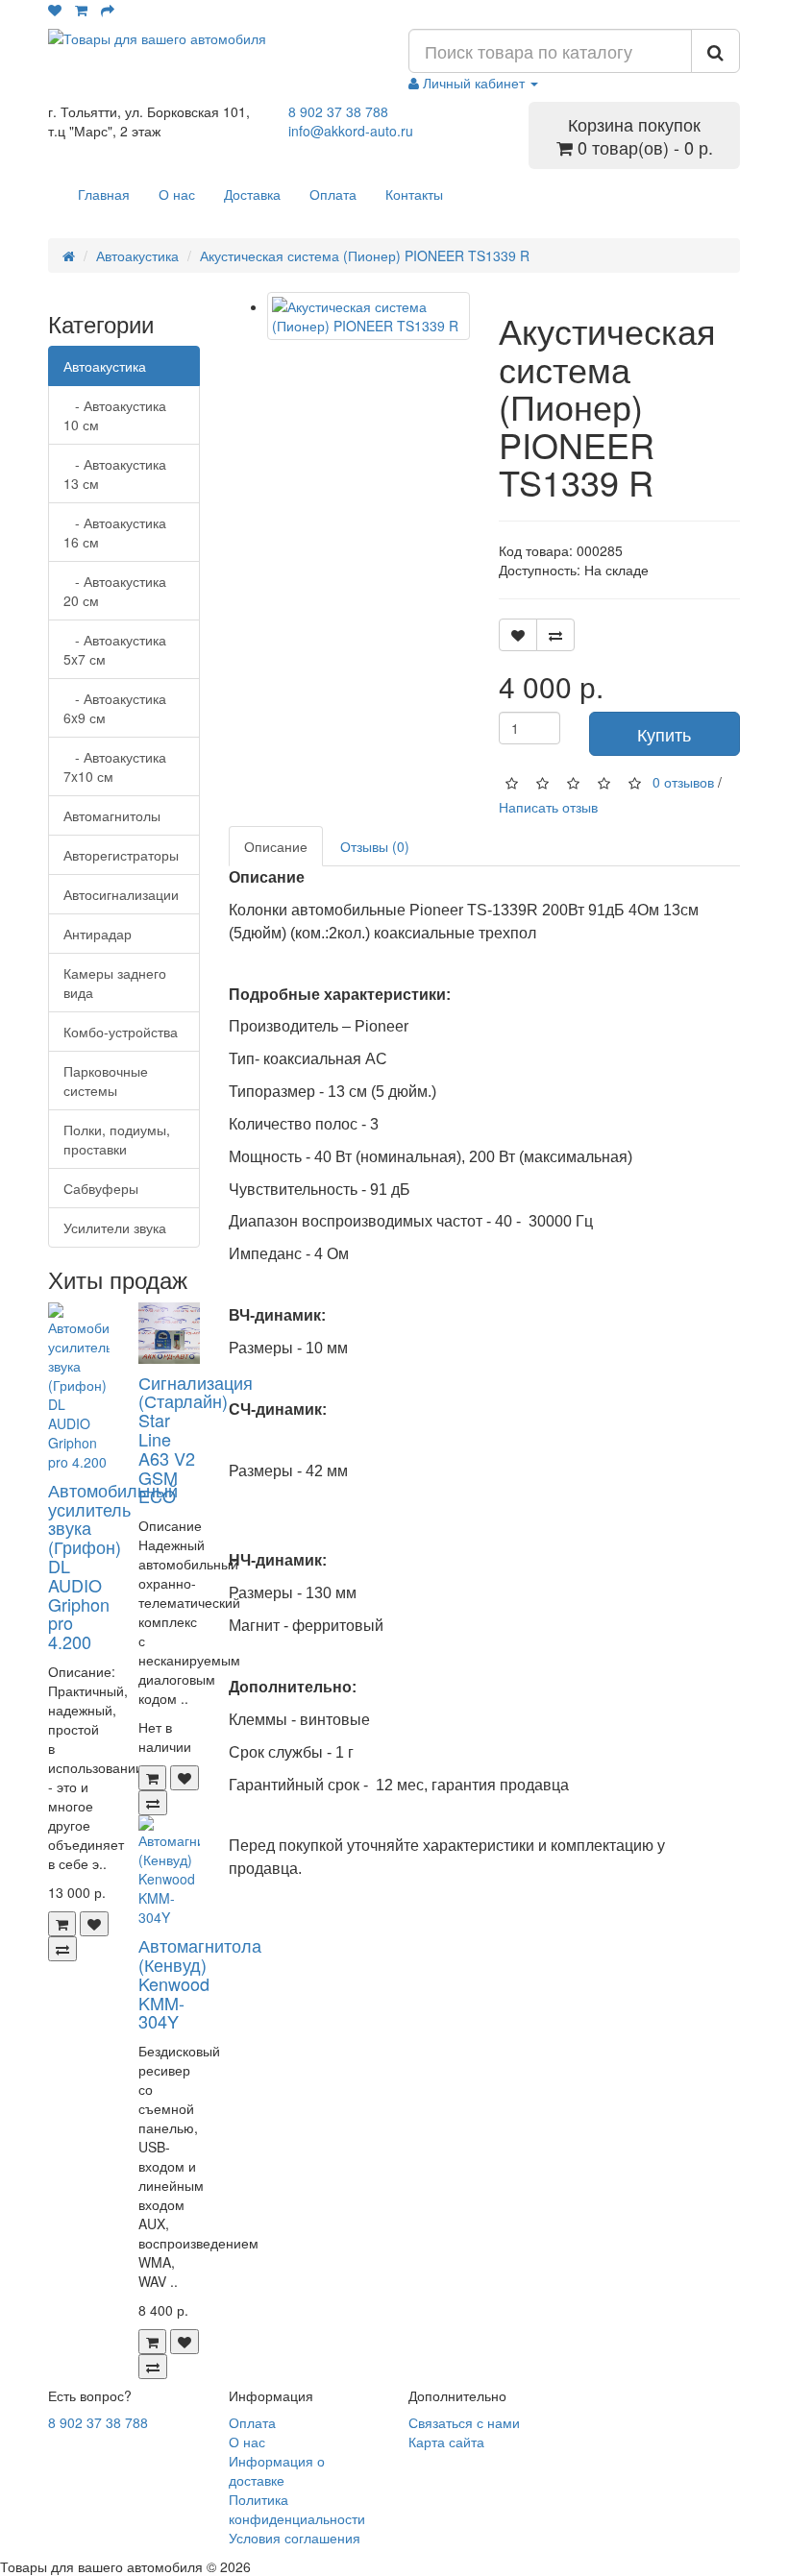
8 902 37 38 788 (338, 111)
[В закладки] (94, 1924)
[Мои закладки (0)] (55, 10)
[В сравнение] (62, 1949)
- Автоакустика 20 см (115, 591)
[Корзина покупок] (81, 10)
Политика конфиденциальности (297, 2509)
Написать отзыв (548, 807)
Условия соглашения (295, 2538)
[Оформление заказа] (108, 10)
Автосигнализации (121, 894)
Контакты (414, 194)
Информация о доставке (277, 2470)
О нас (177, 194)
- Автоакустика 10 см (115, 415)
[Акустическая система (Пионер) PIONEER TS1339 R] (369, 316)
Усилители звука (115, 1227)
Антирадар (98, 934)
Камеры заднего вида (115, 983)
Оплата (333, 194)
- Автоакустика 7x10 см (115, 766)
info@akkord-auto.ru (351, 131)
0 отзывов (683, 782)
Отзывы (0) (375, 846)
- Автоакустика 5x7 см (115, 649)
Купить (664, 734)
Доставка (252, 194)
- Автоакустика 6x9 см (115, 708)
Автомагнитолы (112, 815)
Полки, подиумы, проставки (117, 1139)
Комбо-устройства (121, 1032)
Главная (104, 194)
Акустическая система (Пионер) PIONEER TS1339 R (365, 255)
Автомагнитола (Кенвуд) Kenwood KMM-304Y (200, 1983)
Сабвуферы (101, 1188)
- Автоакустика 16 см (115, 532)
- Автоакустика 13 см (115, 474)
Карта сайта (446, 2442)
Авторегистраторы (121, 855)
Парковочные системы (106, 1081)
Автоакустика (137, 255)
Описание (276, 846)
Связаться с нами (464, 2422)
